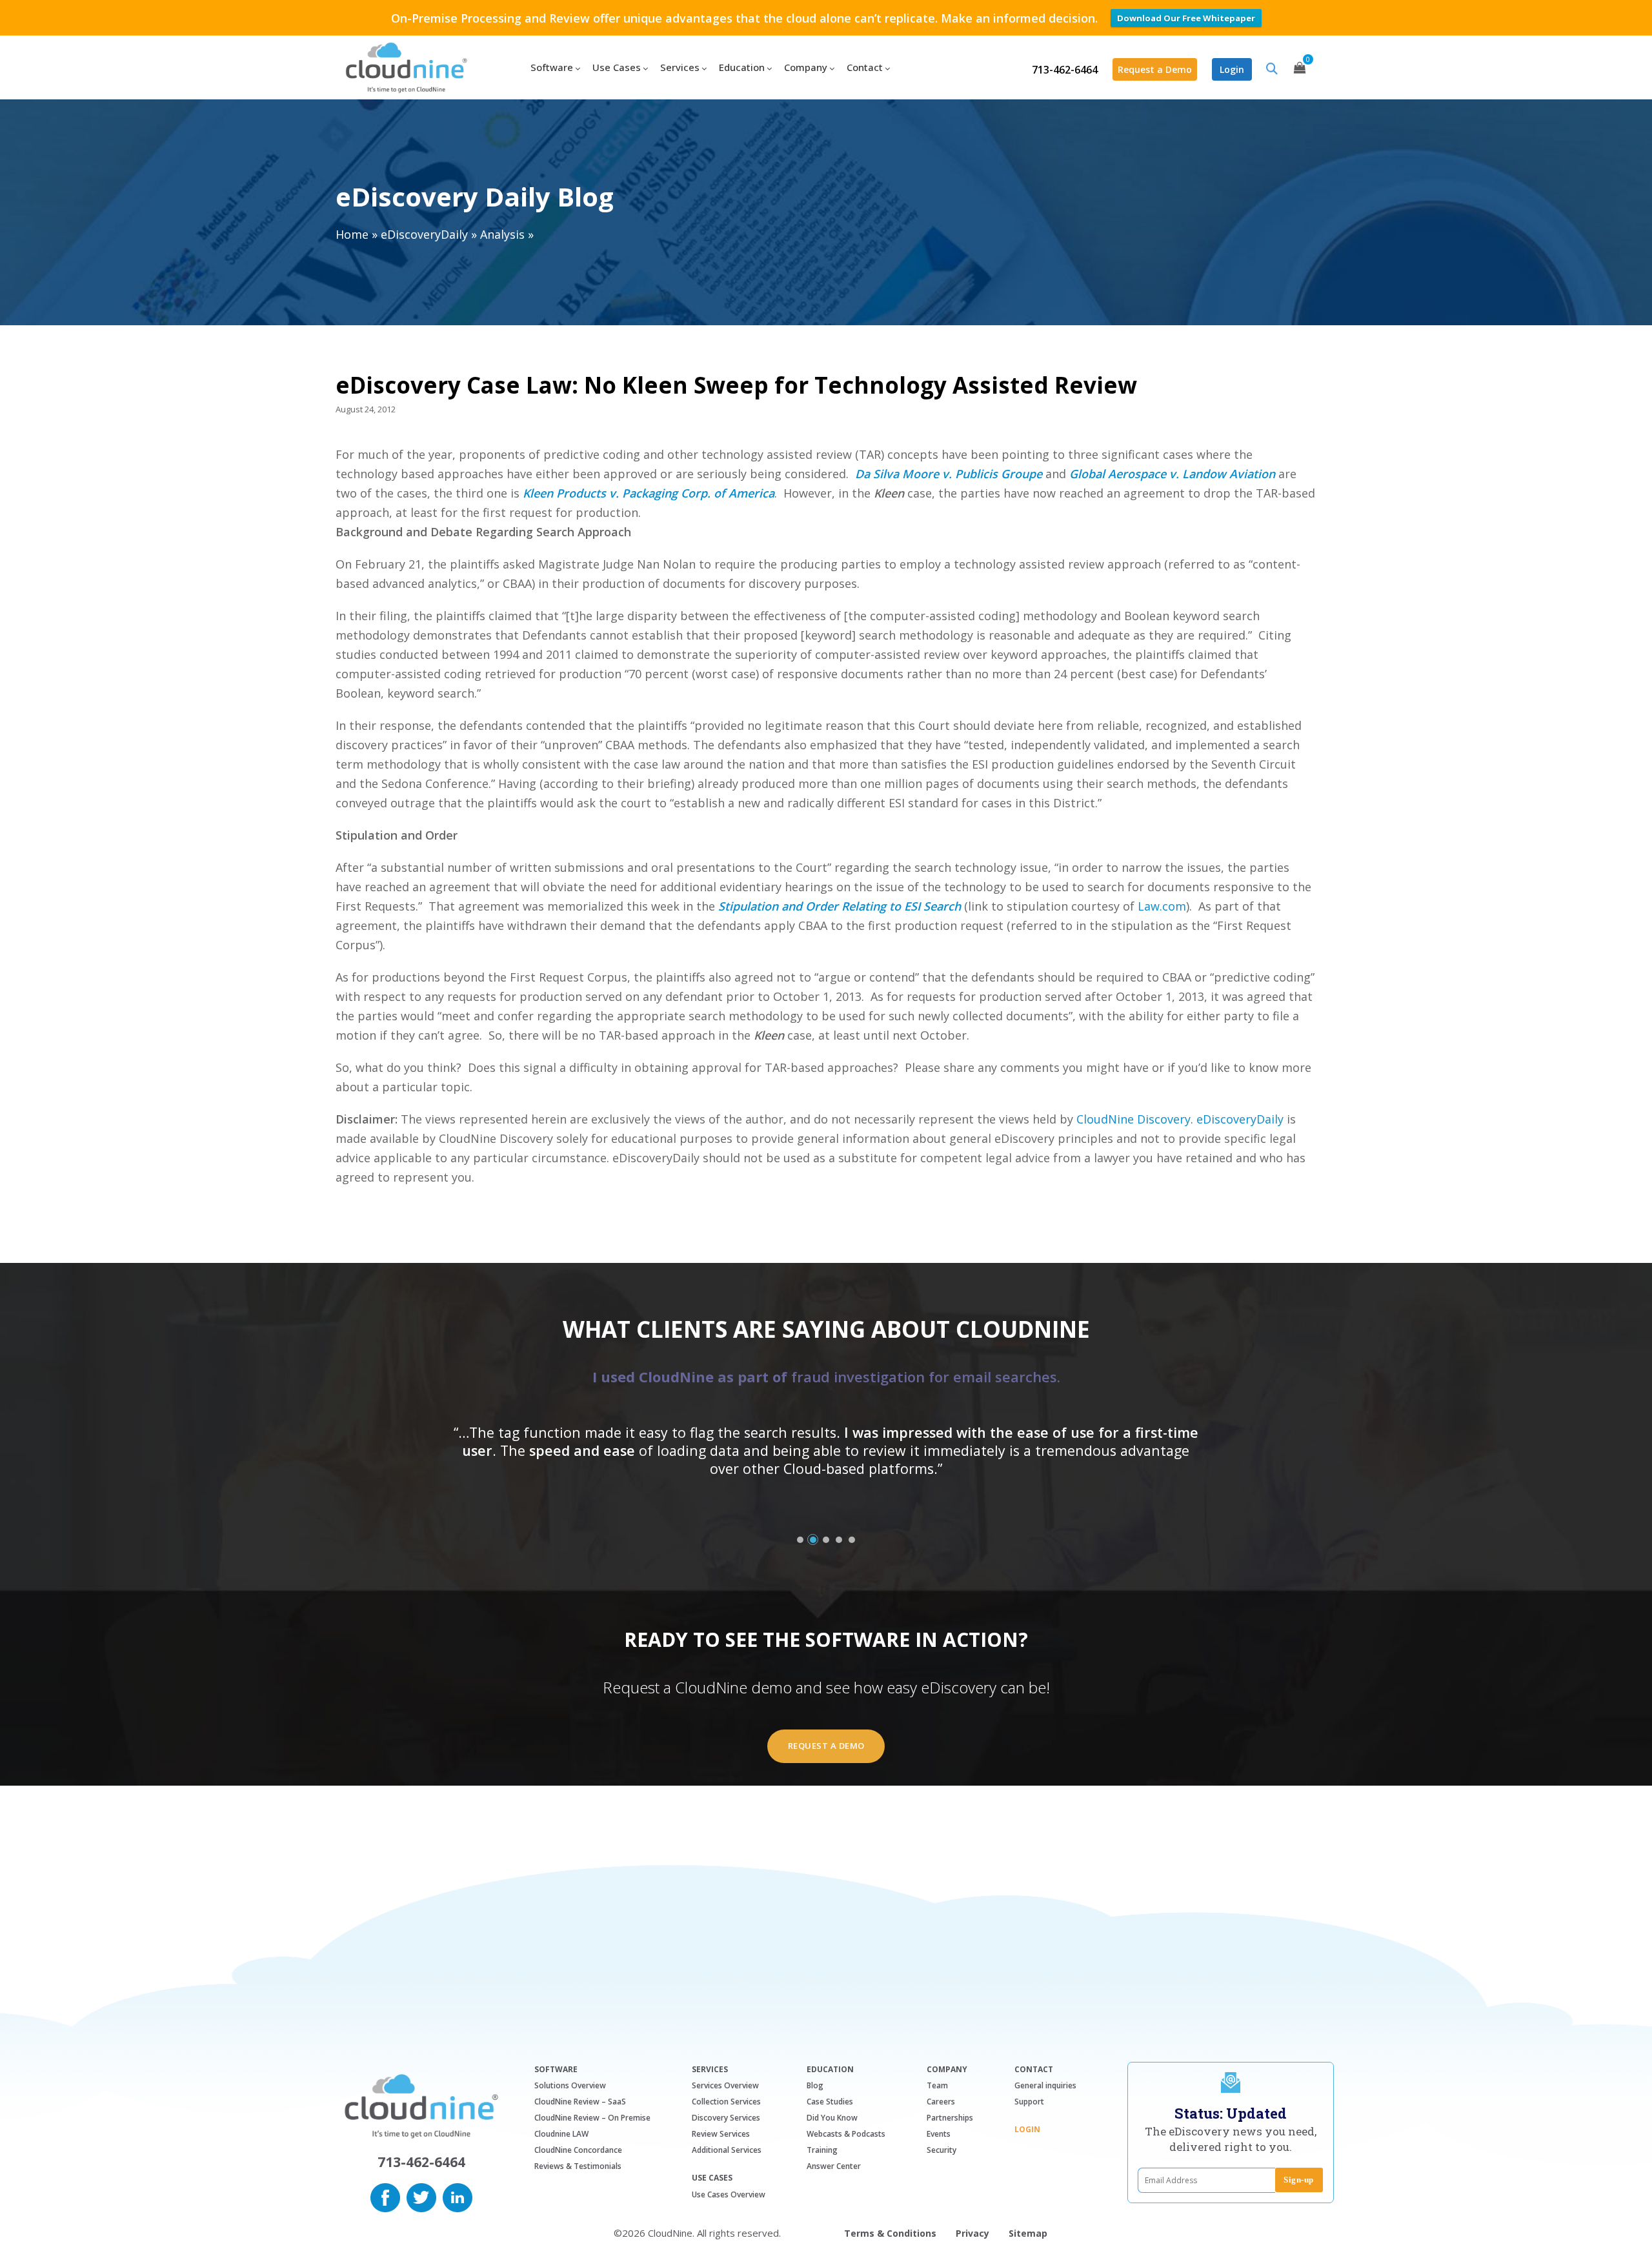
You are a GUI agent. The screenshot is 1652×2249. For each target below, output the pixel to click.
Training (822, 2150)
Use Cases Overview (729, 2194)
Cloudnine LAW (561, 2134)
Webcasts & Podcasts (846, 2134)
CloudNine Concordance (578, 2150)
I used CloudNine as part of (826, 1377)
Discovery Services (726, 2118)
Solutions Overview (570, 2085)
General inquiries (1045, 2085)
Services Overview (725, 2085)
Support (1029, 2102)
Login (1232, 69)
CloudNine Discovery (1133, 1119)
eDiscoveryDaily (424, 234)
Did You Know (832, 2118)
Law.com (1162, 906)
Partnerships (950, 2118)
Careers (941, 2102)
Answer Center (834, 2166)
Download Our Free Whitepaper (1186, 18)
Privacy (972, 2233)
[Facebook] (385, 2196)
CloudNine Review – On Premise (592, 2118)
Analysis (502, 234)
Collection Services (726, 2102)
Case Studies (830, 2102)
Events (939, 2134)
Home (352, 234)
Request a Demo (1155, 69)
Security (942, 2150)
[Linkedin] (458, 2196)
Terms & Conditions (890, 2233)
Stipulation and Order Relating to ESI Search (840, 906)
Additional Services (727, 2150)
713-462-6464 (1065, 70)
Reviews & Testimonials (578, 2166)
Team (937, 2085)
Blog (815, 2085)
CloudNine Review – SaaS (580, 2102)
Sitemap (1028, 2233)
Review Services (721, 2134)
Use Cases (712, 2178)
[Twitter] (421, 2196)
